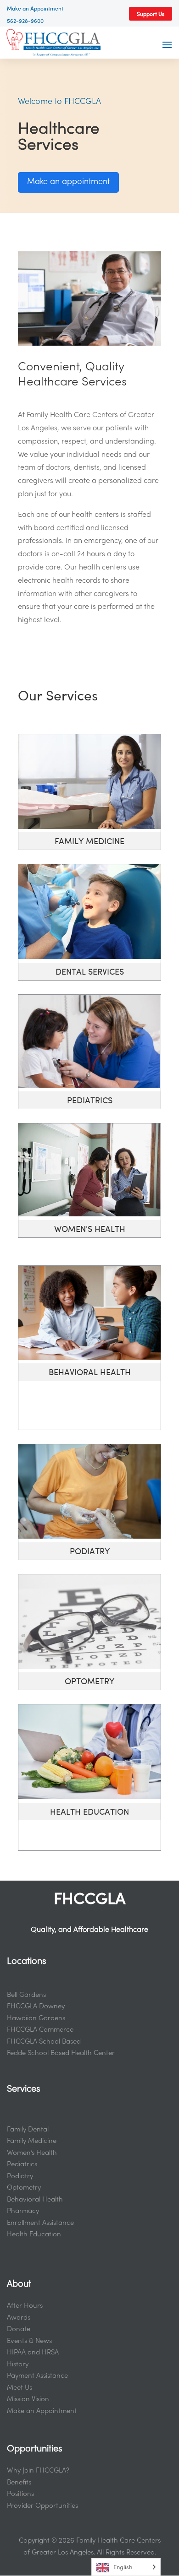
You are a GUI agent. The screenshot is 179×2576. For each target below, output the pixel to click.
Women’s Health (32, 2153)
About (19, 2284)
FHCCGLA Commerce (40, 2030)
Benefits (19, 2483)
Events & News (29, 2341)
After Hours (25, 2306)
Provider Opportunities (42, 2506)
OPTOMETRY (89, 1681)
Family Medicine (32, 2141)
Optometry (24, 2188)
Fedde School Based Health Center (61, 2053)
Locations (27, 1962)
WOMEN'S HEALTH (90, 1228)
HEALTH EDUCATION (89, 1811)
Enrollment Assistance (40, 2223)
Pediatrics (22, 2164)
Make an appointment (68, 182)
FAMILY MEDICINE (89, 841)
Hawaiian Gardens (36, 2018)
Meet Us (20, 2388)
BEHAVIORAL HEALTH (90, 1372)
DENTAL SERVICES (90, 971)
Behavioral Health (35, 2200)
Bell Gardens (26, 1995)
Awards (19, 2318)
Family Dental (28, 2130)
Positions (20, 2494)
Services (24, 2089)
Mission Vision (28, 2399)
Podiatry (20, 2176)
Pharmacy (23, 2211)
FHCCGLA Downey (36, 2007)
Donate (19, 2329)
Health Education (34, 2234)
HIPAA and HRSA (33, 2353)
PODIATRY (90, 1551)
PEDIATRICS (90, 1100)
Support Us (151, 14)
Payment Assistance (37, 2376)
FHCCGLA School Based (44, 2042)
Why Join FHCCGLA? (38, 2471)
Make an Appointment (42, 2411)
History (18, 2364)
